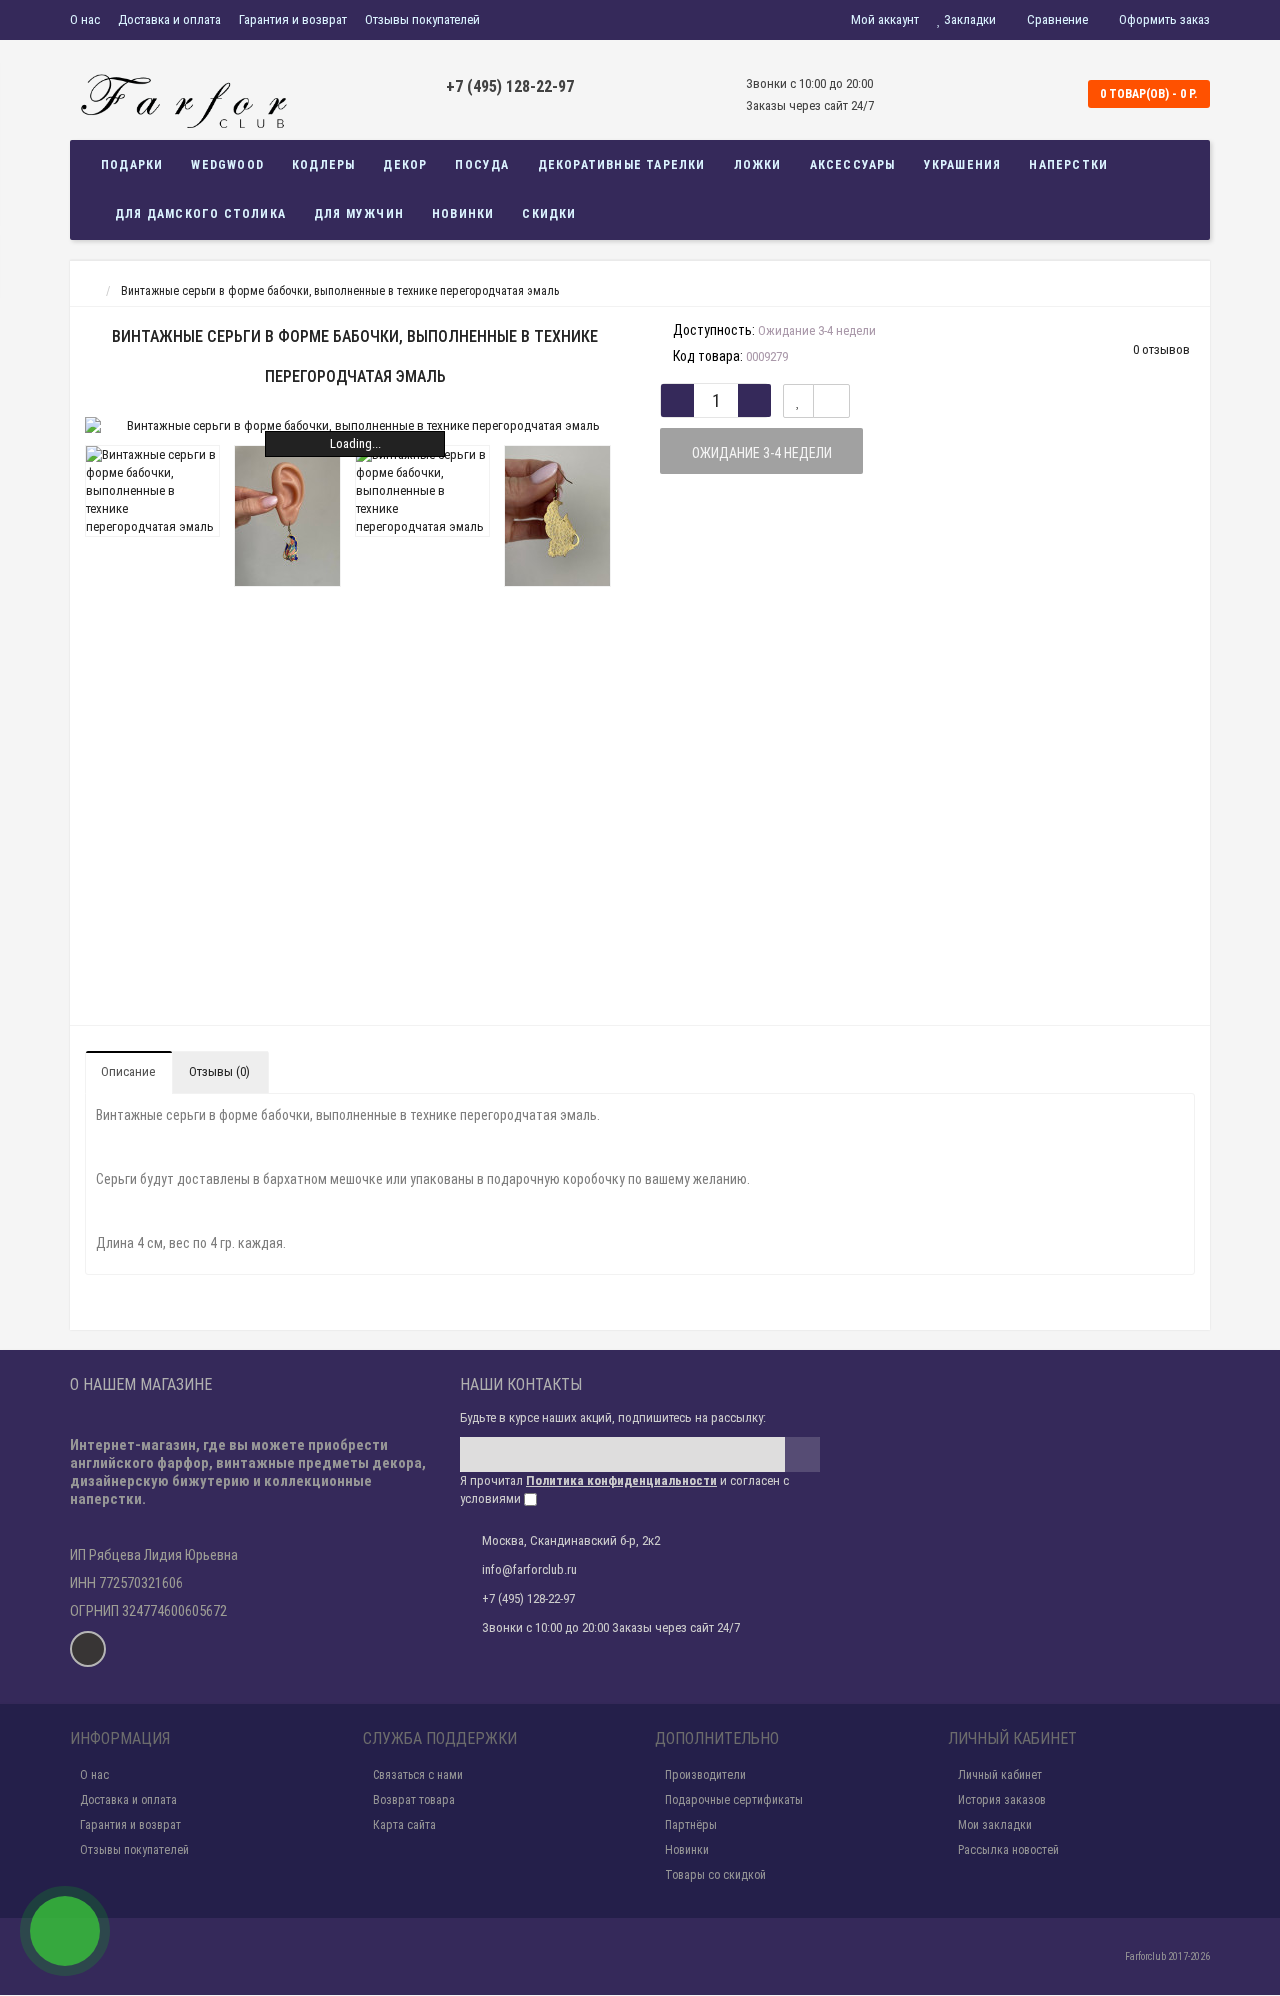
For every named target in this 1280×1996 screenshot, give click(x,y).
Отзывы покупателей (422, 19)
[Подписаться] (802, 1454)
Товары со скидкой (715, 1875)
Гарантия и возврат (293, 19)
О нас (85, 19)
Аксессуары (853, 165)
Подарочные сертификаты (734, 1800)
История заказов (1002, 1800)
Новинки (463, 214)
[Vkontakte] (88, 1649)
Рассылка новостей (1008, 1850)
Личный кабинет (1000, 1775)
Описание (128, 1071)
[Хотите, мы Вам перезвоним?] (65, 1931)
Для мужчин (359, 214)
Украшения (963, 165)
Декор (405, 165)
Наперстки (1068, 165)
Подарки (132, 165)
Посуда (482, 165)
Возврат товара (414, 1800)
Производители (705, 1775)
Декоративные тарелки (622, 165)
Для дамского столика (200, 214)
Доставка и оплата (169, 19)
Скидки (549, 214)
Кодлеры (323, 165)
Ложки (758, 165)
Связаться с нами (418, 1775)
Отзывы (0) (219, 1071)
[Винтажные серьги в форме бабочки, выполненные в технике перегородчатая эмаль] (355, 426)
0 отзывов (1161, 349)
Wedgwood (227, 165)
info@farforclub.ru (529, 1569)
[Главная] (88, 291)
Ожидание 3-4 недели (762, 453)
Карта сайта (404, 1825)
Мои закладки (995, 1825)
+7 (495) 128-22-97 (510, 86)
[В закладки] (798, 401)
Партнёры (691, 1825)
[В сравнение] (831, 401)
